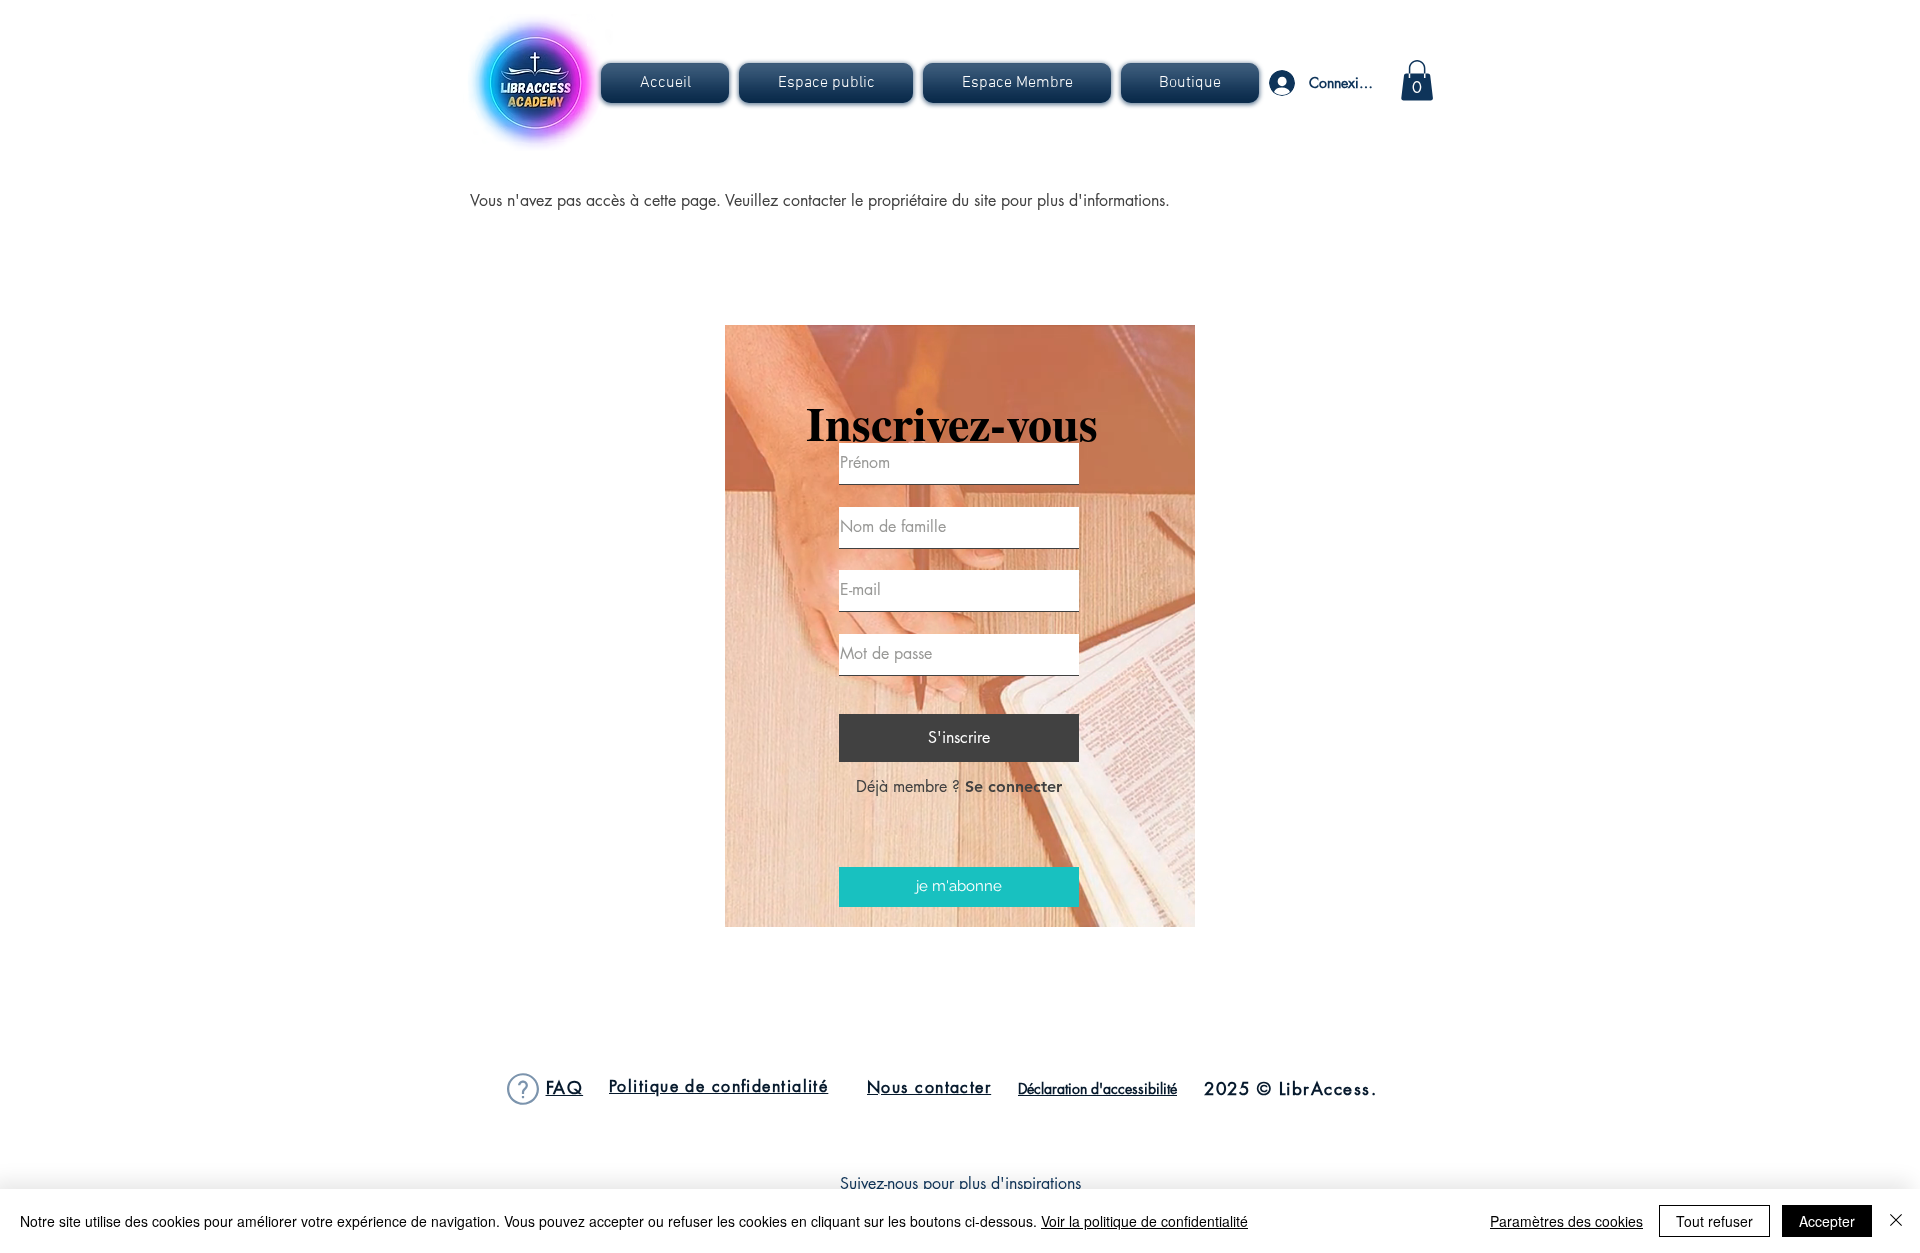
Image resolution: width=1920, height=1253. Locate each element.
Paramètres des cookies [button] (1566, 1221)
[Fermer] (1896, 1221)
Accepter (1827, 1221)
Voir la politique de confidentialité (1144, 1221)
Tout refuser (1714, 1221)
